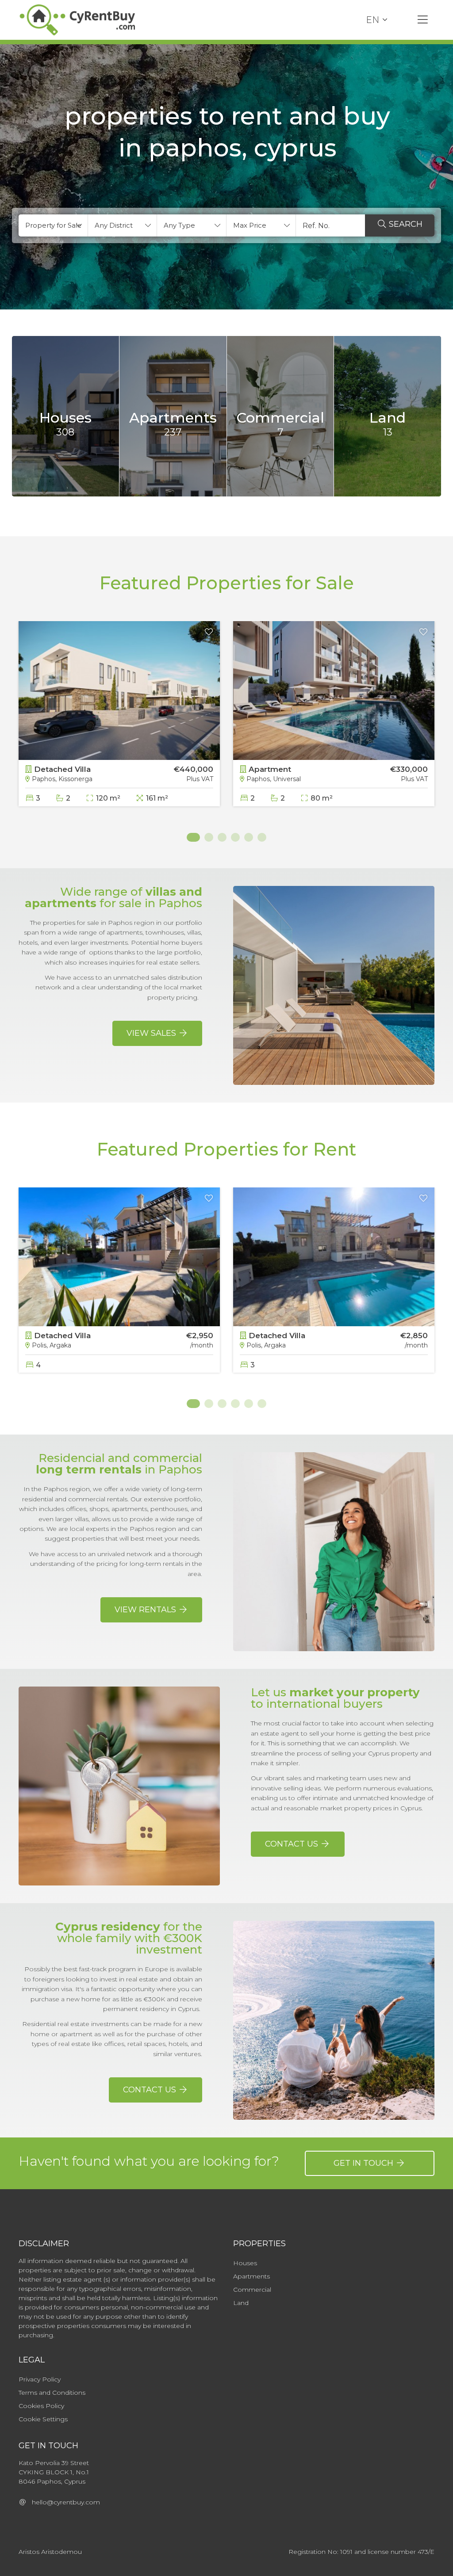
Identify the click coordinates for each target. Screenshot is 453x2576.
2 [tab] (209, 837)
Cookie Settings (43, 2419)
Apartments (251, 2276)
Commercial (252, 2290)
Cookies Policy (41, 2406)
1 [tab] (191, 837)
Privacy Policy (40, 2379)
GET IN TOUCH (365, 2163)
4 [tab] (235, 837)
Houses (245, 2263)
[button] (53, 225)
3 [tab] (222, 837)
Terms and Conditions (52, 2393)
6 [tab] (262, 837)
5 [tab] (249, 837)
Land (241, 2303)
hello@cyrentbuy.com (63, 2502)
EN (372, 20)
